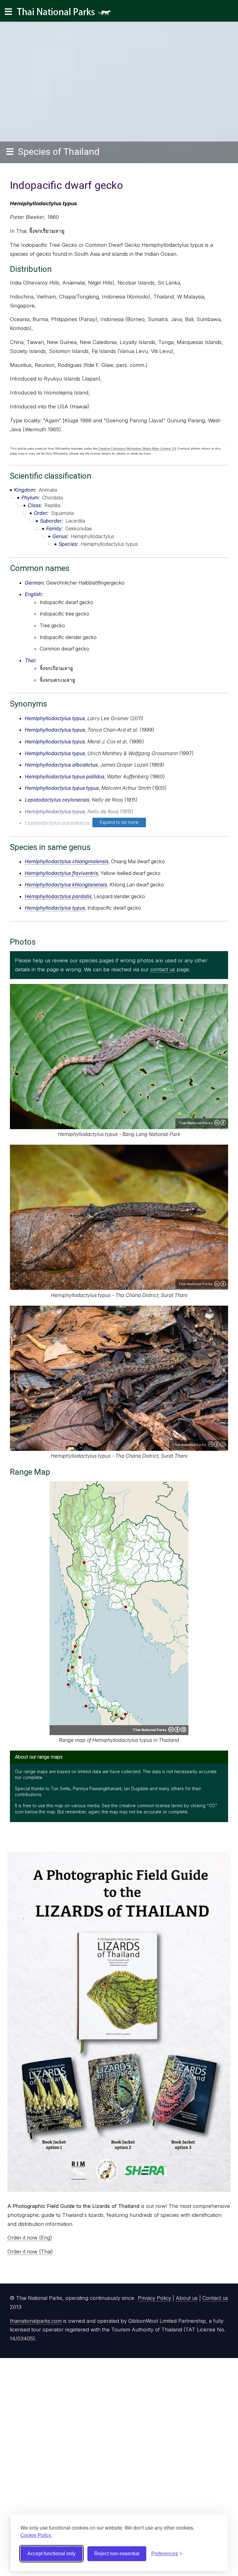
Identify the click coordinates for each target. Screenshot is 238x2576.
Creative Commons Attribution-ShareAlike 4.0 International (217, 1444)
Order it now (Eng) (30, 2238)
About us (187, 2298)
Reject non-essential (117, 2554)
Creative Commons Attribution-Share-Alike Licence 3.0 (137, 448)
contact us (163, 969)
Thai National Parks (66, 14)
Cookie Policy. (36, 2535)
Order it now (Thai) (30, 2252)
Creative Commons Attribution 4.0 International (220, 1123)
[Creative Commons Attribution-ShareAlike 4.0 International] (177, 1730)
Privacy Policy (154, 2298)
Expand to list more (119, 822)
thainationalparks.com (36, 2321)
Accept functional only (51, 2554)
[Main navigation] (8, 12)
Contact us (215, 2298)
